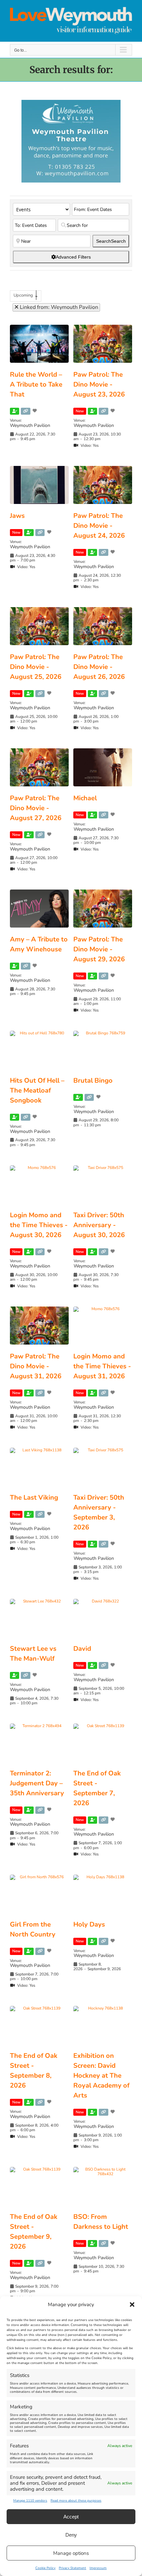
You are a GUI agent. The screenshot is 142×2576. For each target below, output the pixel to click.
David (82, 1649)
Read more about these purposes (76, 2501)
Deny (71, 2535)
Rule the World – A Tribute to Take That (36, 384)
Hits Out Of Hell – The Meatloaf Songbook (37, 1090)
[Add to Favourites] (35, 411)
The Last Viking (34, 1497)
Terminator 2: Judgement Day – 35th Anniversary (37, 1783)
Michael (85, 798)
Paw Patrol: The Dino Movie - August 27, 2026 (36, 808)
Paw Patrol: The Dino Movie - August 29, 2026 (99, 949)
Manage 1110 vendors (30, 2501)
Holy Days (89, 1924)
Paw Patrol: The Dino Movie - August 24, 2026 (99, 526)
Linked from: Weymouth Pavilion (58, 307)
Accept (71, 2517)
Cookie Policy (45, 2568)
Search (111, 241)
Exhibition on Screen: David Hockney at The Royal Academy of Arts (101, 2076)
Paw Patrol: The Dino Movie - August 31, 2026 (36, 1366)
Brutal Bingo (93, 1080)
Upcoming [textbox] (23, 295)
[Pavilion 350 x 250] (71, 103)
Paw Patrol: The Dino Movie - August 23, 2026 (99, 384)
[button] (132, 2305)
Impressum (98, 2568)
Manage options (71, 2553)
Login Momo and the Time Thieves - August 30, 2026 (39, 1225)
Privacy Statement (72, 2568)
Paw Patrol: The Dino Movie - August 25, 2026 (36, 667)
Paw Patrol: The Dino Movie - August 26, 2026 (99, 667)
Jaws (17, 516)
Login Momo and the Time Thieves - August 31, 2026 (102, 1366)
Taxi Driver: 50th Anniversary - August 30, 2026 (99, 1225)
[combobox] (26, 296)
